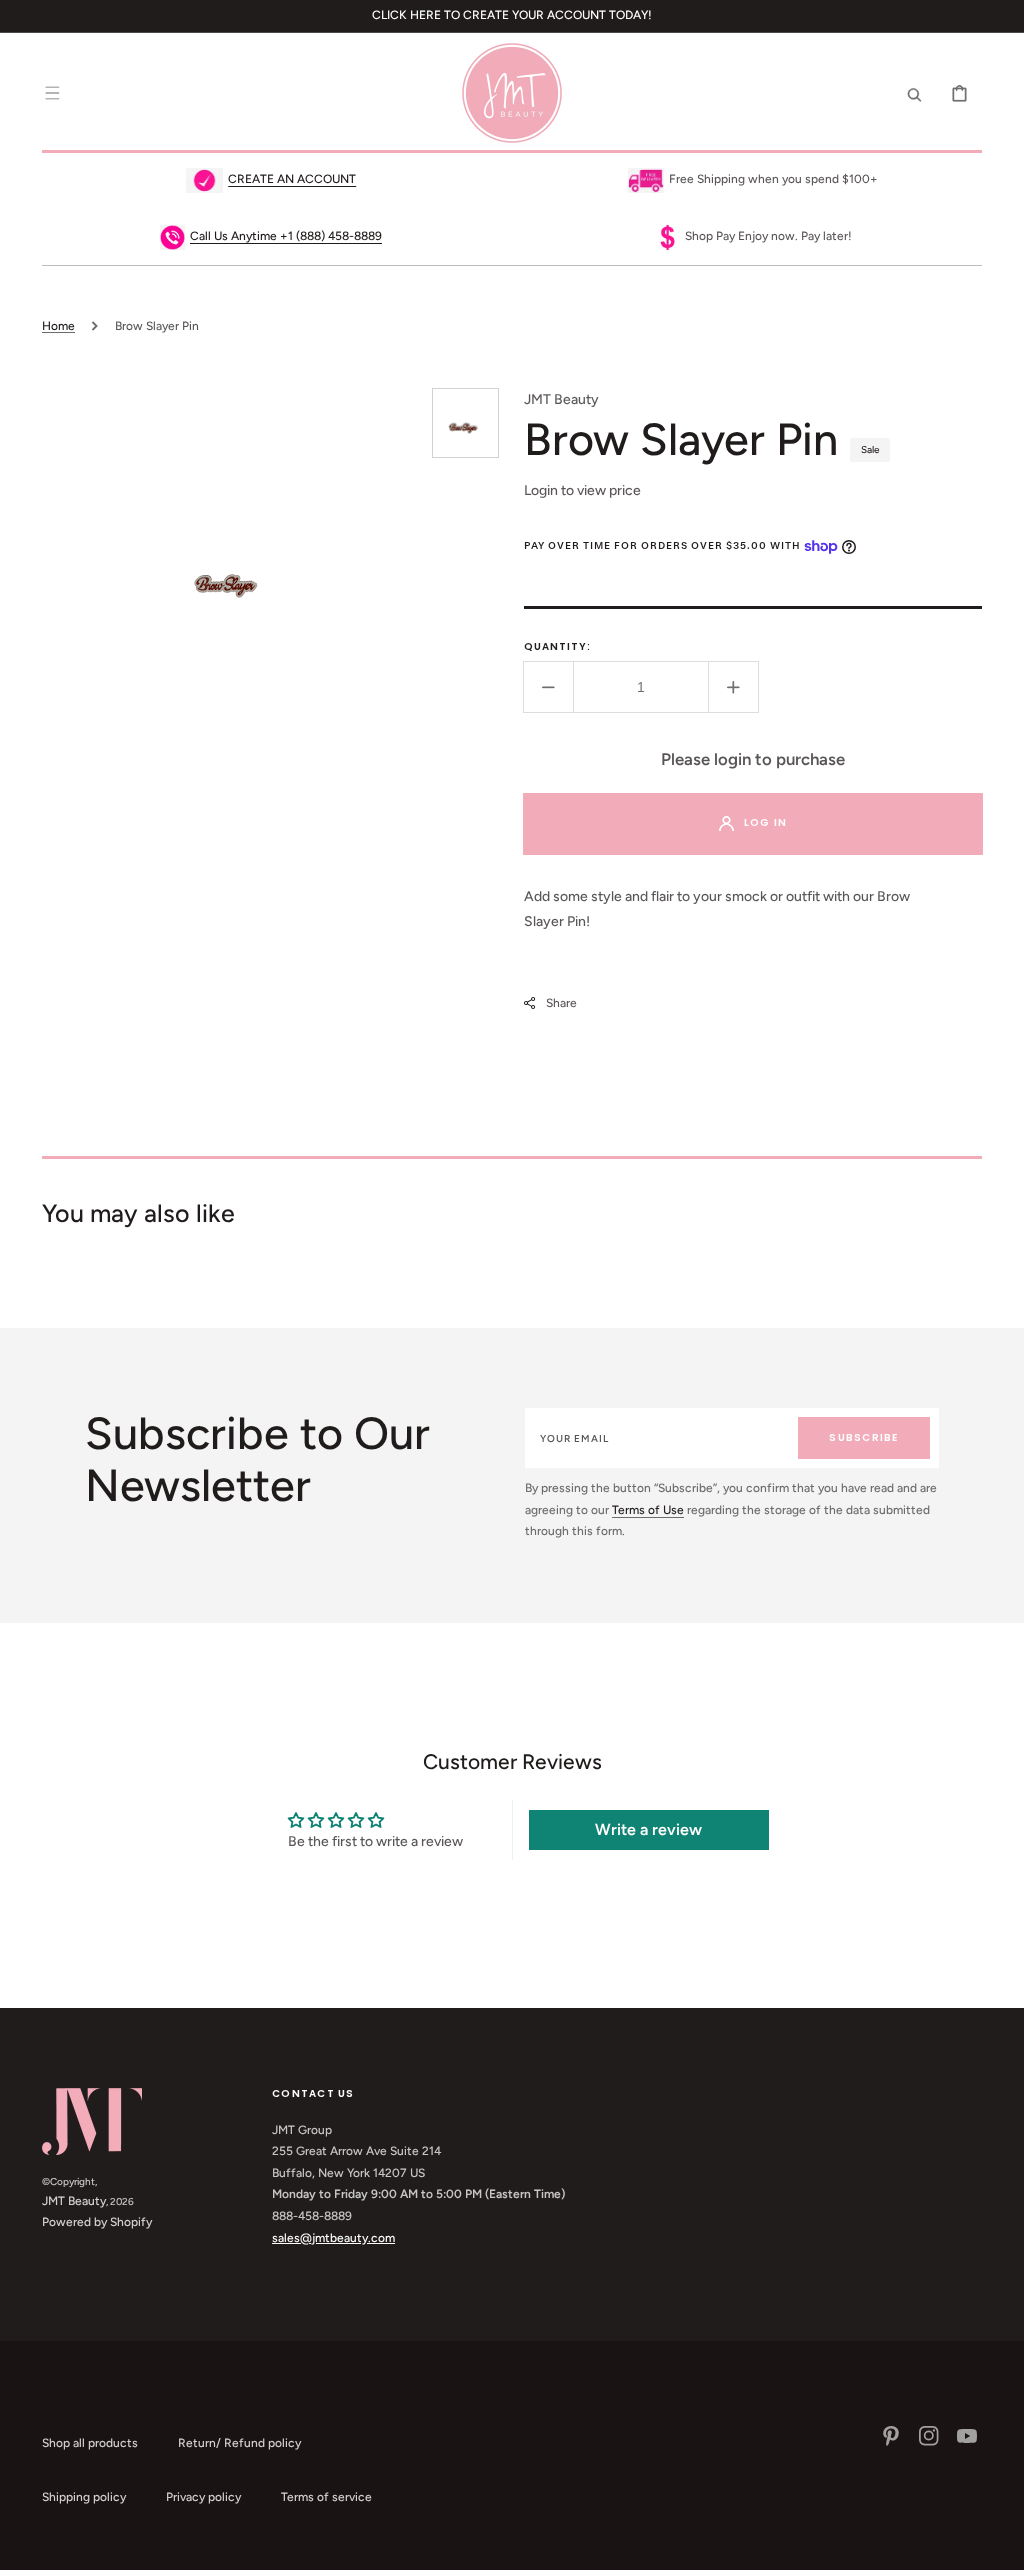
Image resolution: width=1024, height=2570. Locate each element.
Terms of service (326, 2497)
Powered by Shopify (97, 2222)
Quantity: (557, 646)
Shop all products (90, 2443)
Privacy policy (203, 2497)
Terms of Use (648, 1510)
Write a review (648, 1829)
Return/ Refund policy (239, 2443)
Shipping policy (84, 2497)
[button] (52, 93)
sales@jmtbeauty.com (333, 2238)
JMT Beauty (74, 2201)
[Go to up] (998, 2544)
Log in (766, 822)
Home (58, 326)
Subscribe (863, 1437)
